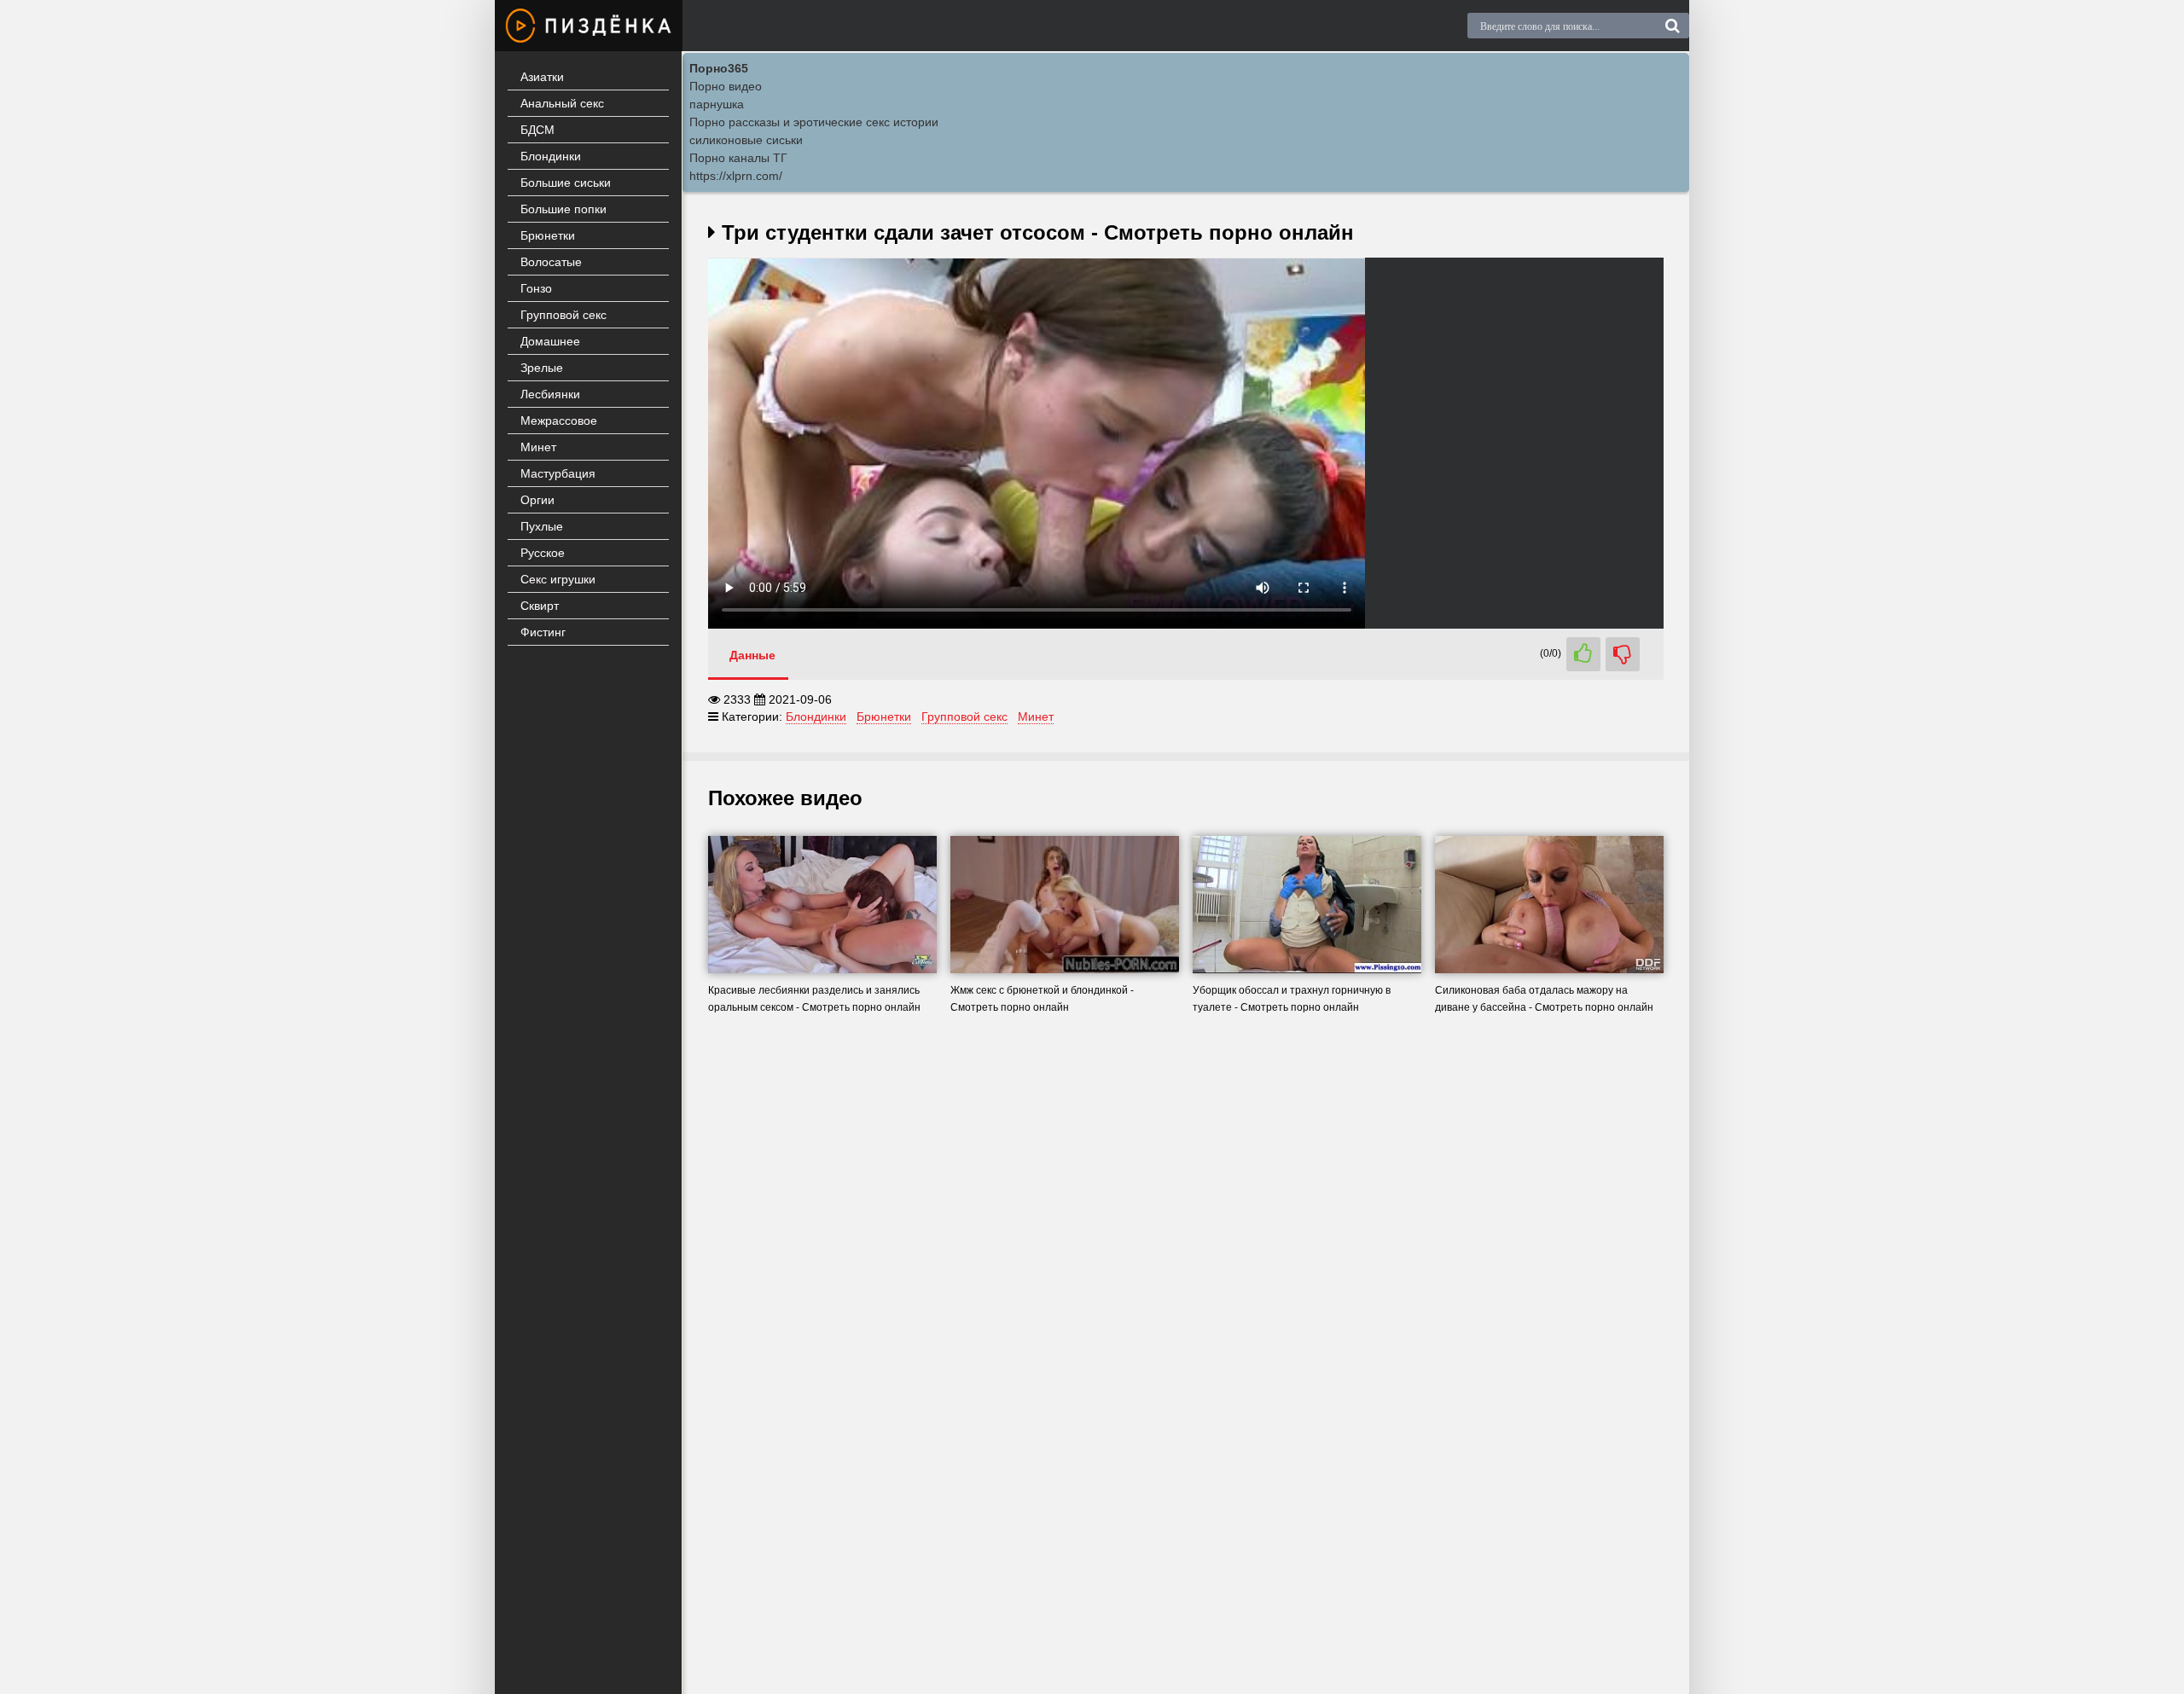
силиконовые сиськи (746, 140)
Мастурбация (558, 473)
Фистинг (543, 632)
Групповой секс (563, 315)
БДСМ (537, 130)
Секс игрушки (558, 579)
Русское (543, 553)
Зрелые (542, 368)
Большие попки (563, 209)
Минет (538, 447)
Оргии (537, 500)
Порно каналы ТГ (738, 158)
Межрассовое (559, 421)
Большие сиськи (566, 183)
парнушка (717, 104)
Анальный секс (562, 103)
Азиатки (542, 77)
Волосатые (551, 262)
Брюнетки (548, 235)
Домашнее (550, 341)
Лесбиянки (550, 394)
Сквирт (540, 606)
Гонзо (536, 288)
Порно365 (719, 68)
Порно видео (726, 86)
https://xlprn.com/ (736, 176)
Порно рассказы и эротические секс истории (814, 122)
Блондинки (551, 156)
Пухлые (542, 526)
